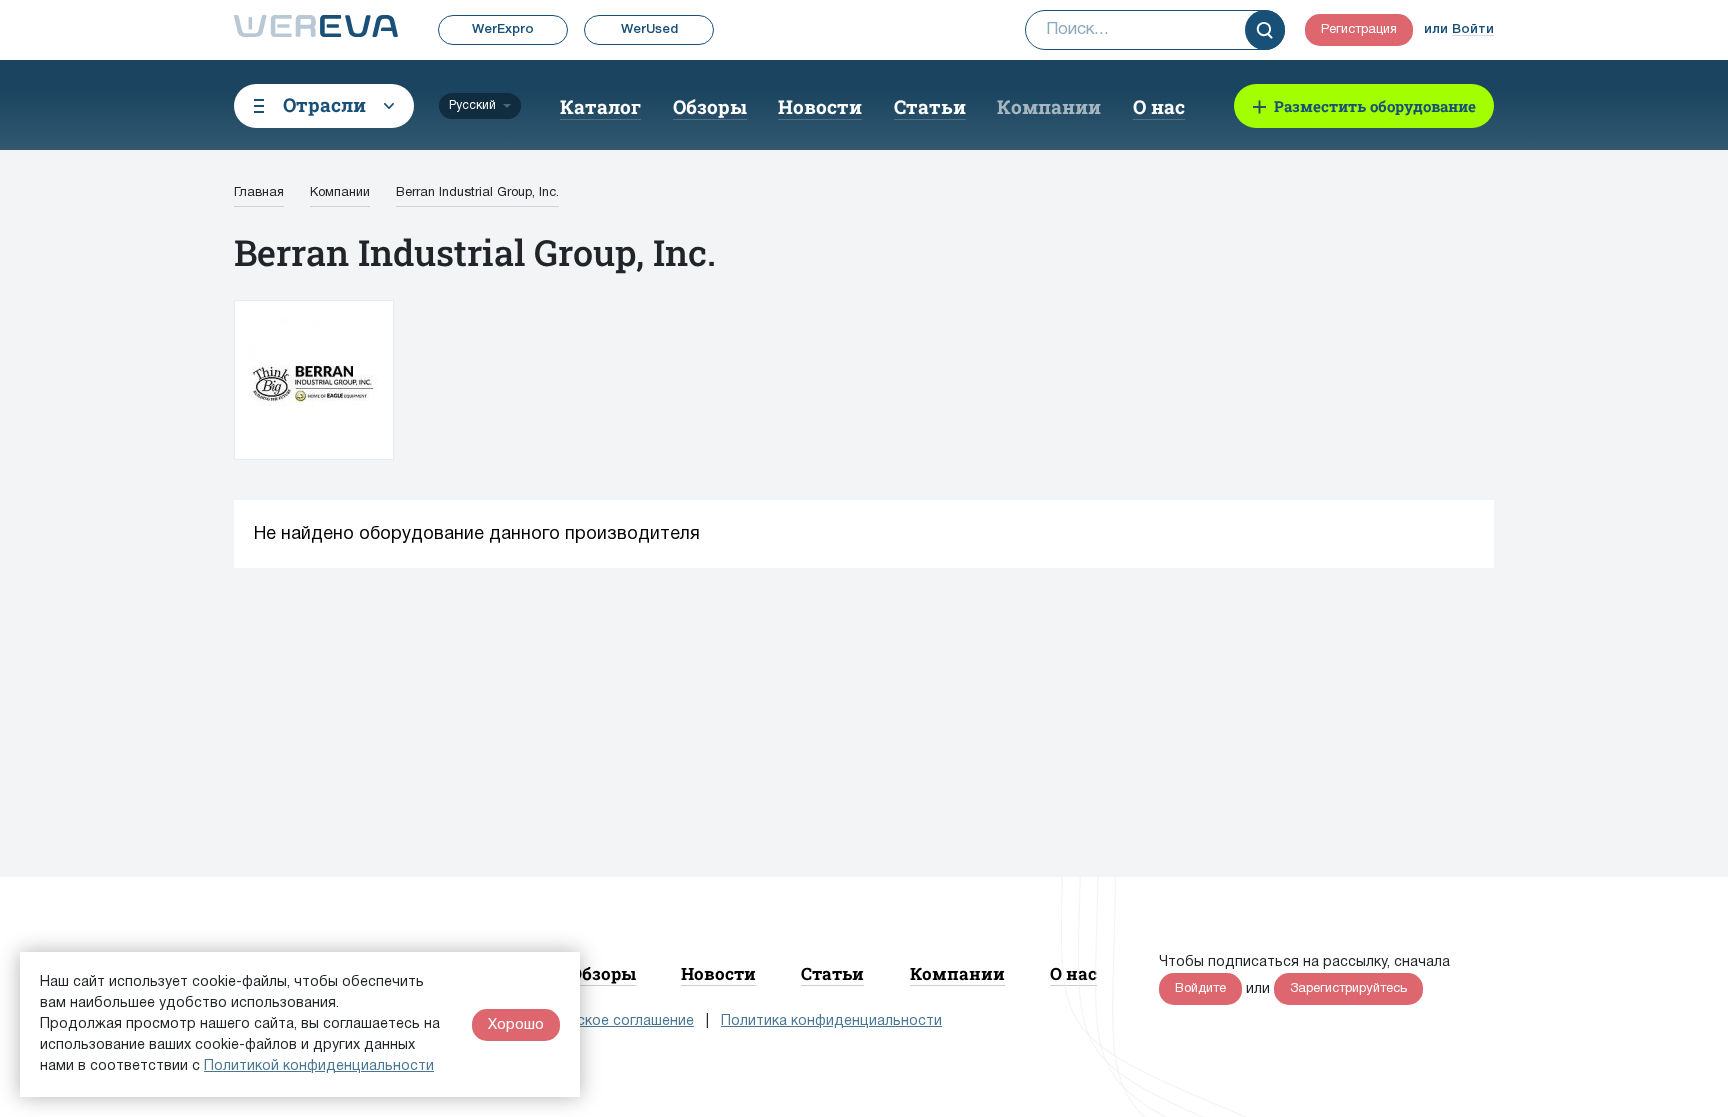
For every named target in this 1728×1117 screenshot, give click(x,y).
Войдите (1200, 989)
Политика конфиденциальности (831, 1021)
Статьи (930, 106)
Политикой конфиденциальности (319, 1066)
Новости (820, 106)
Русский (472, 105)
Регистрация (1359, 30)
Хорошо (516, 1025)
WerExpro (503, 29)
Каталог (600, 106)
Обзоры (710, 106)
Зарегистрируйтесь (1348, 989)
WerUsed (649, 29)
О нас (1159, 106)
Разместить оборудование (1375, 106)
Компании (1049, 106)
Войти (1473, 29)
